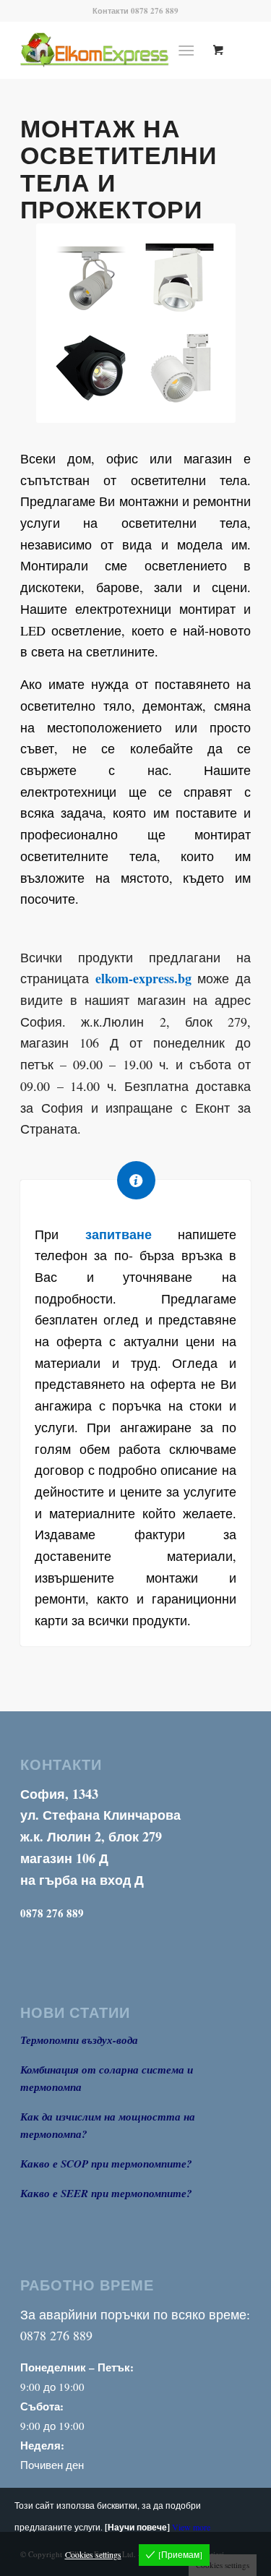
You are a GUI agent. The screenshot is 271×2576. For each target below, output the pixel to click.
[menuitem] (189, 50)
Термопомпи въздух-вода (79, 2040)
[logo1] (112, 50)
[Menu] (186, 50)
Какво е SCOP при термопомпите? (106, 2164)
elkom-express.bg (143, 978)
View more (191, 2527)
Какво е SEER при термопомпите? (106, 2193)
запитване (119, 1234)
